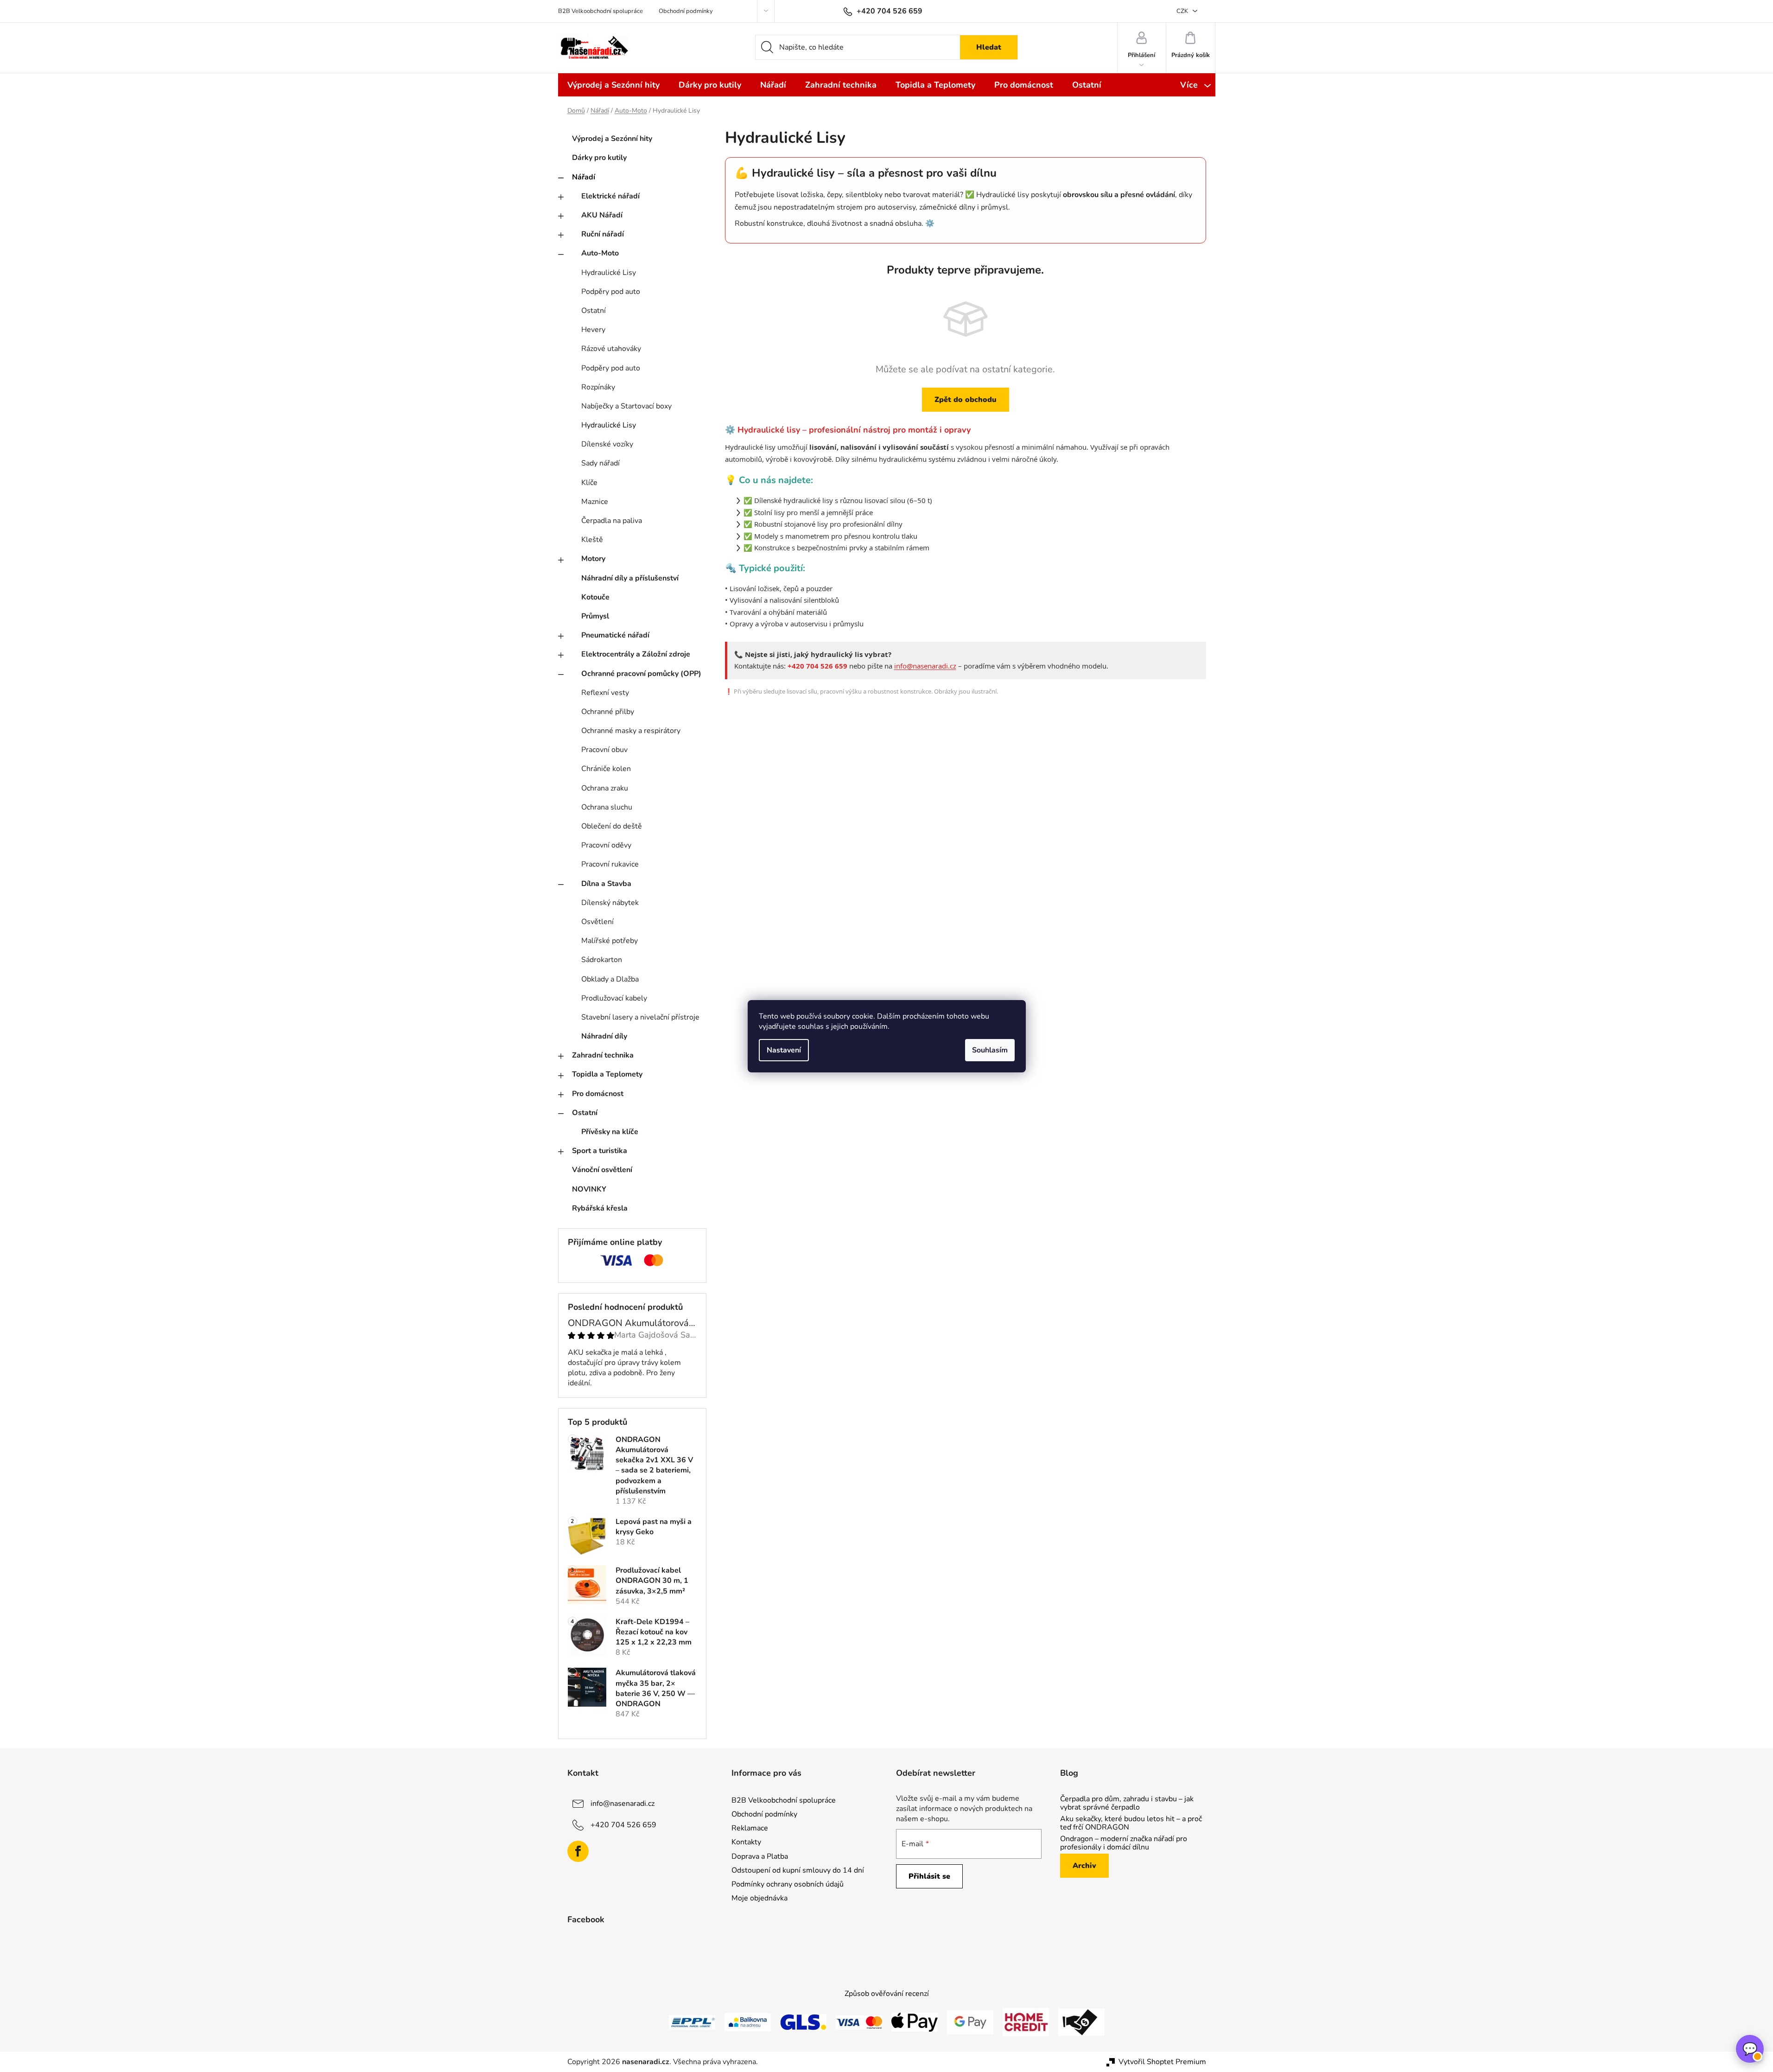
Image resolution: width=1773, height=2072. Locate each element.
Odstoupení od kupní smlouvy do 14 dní (798, 1870)
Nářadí (584, 177)
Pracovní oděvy (606, 845)
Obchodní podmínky (686, 11)
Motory (593, 559)
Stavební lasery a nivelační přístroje (640, 1017)
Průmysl (595, 616)
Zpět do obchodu (966, 400)
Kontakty (746, 1842)
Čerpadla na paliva (612, 521)
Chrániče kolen (606, 769)
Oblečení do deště (612, 826)
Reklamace (750, 1828)
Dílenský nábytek (610, 903)
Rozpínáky (598, 387)
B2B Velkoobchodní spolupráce (601, 11)
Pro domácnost (598, 1094)
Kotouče (595, 597)
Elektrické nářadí (610, 196)
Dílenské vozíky (607, 444)
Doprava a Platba (760, 1856)
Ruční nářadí (603, 234)
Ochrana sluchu (607, 807)
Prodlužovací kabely (614, 998)
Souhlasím (990, 1050)
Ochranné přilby (608, 712)
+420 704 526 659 (623, 1825)
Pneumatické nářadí (615, 635)
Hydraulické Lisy (609, 273)
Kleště (592, 540)
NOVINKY (589, 1189)
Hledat (989, 47)
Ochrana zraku (605, 788)
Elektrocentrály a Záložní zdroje (636, 654)
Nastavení (784, 1050)
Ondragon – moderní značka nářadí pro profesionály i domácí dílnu (1124, 1843)
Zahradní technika (603, 1055)
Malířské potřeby (610, 941)
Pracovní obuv (604, 750)
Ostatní (594, 311)
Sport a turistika (600, 1151)
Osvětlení (597, 922)
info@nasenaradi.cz (925, 666)
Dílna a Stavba (606, 884)
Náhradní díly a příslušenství (630, 578)
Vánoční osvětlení (602, 1170)
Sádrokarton (602, 960)
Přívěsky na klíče (610, 1132)
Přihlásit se (929, 1876)
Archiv (1084, 1866)
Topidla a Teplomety (607, 1074)
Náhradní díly (604, 1036)
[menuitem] (613, 85)
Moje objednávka (759, 1898)
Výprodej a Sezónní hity (612, 139)
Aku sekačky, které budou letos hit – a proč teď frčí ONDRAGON (1131, 1823)
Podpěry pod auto (611, 292)
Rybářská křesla (600, 1208)
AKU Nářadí (602, 215)
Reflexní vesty (605, 693)
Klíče (589, 483)
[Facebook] (578, 1851)
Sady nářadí (601, 463)
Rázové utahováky (611, 349)
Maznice (595, 502)
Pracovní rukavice (610, 864)
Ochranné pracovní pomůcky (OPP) (641, 674)
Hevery (593, 330)
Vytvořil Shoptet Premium (1162, 2062)
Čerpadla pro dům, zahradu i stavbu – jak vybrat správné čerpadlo (1127, 1803)
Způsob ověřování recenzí (887, 1994)
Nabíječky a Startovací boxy (626, 406)
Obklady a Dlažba (610, 979)
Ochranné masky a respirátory (631, 731)
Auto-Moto (600, 253)
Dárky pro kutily (599, 158)
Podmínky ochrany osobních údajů (788, 1884)
